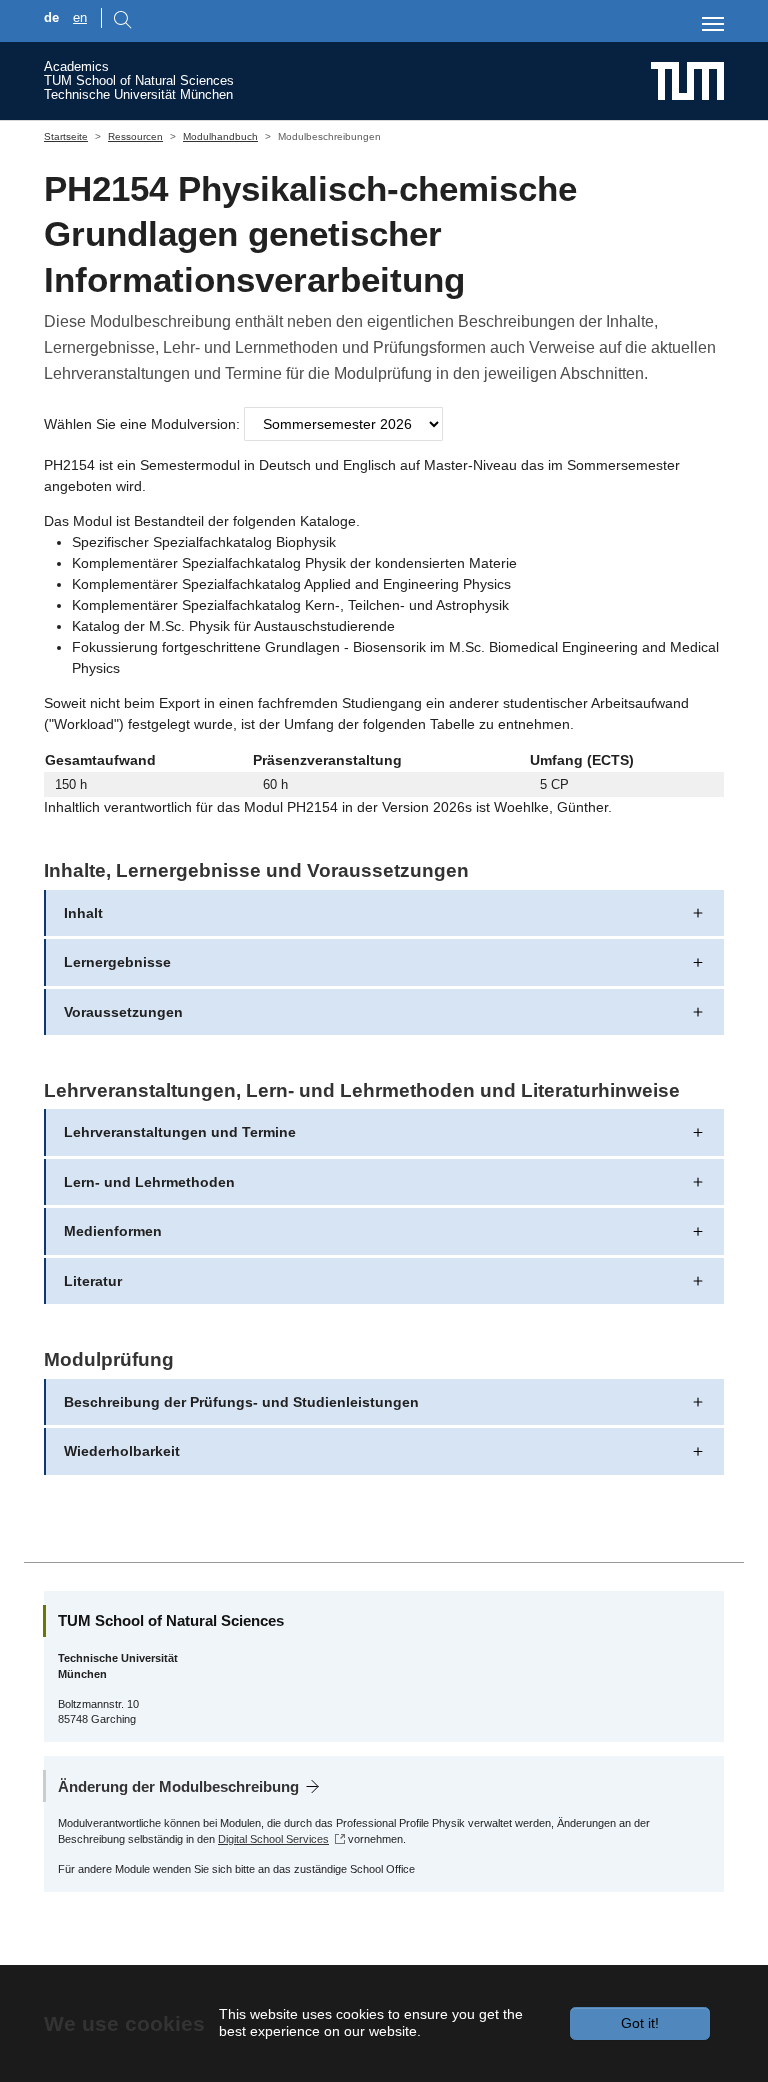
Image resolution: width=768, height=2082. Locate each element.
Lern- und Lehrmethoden (149, 1182)
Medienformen (113, 1231)
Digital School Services (273, 1839)
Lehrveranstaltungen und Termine (180, 1132)
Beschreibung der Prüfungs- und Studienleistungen (241, 1402)
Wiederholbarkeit (122, 1451)
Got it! (640, 2023)
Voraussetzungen (123, 1012)
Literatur (93, 1281)
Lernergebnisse (117, 962)
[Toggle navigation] (713, 24)
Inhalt (83, 913)
